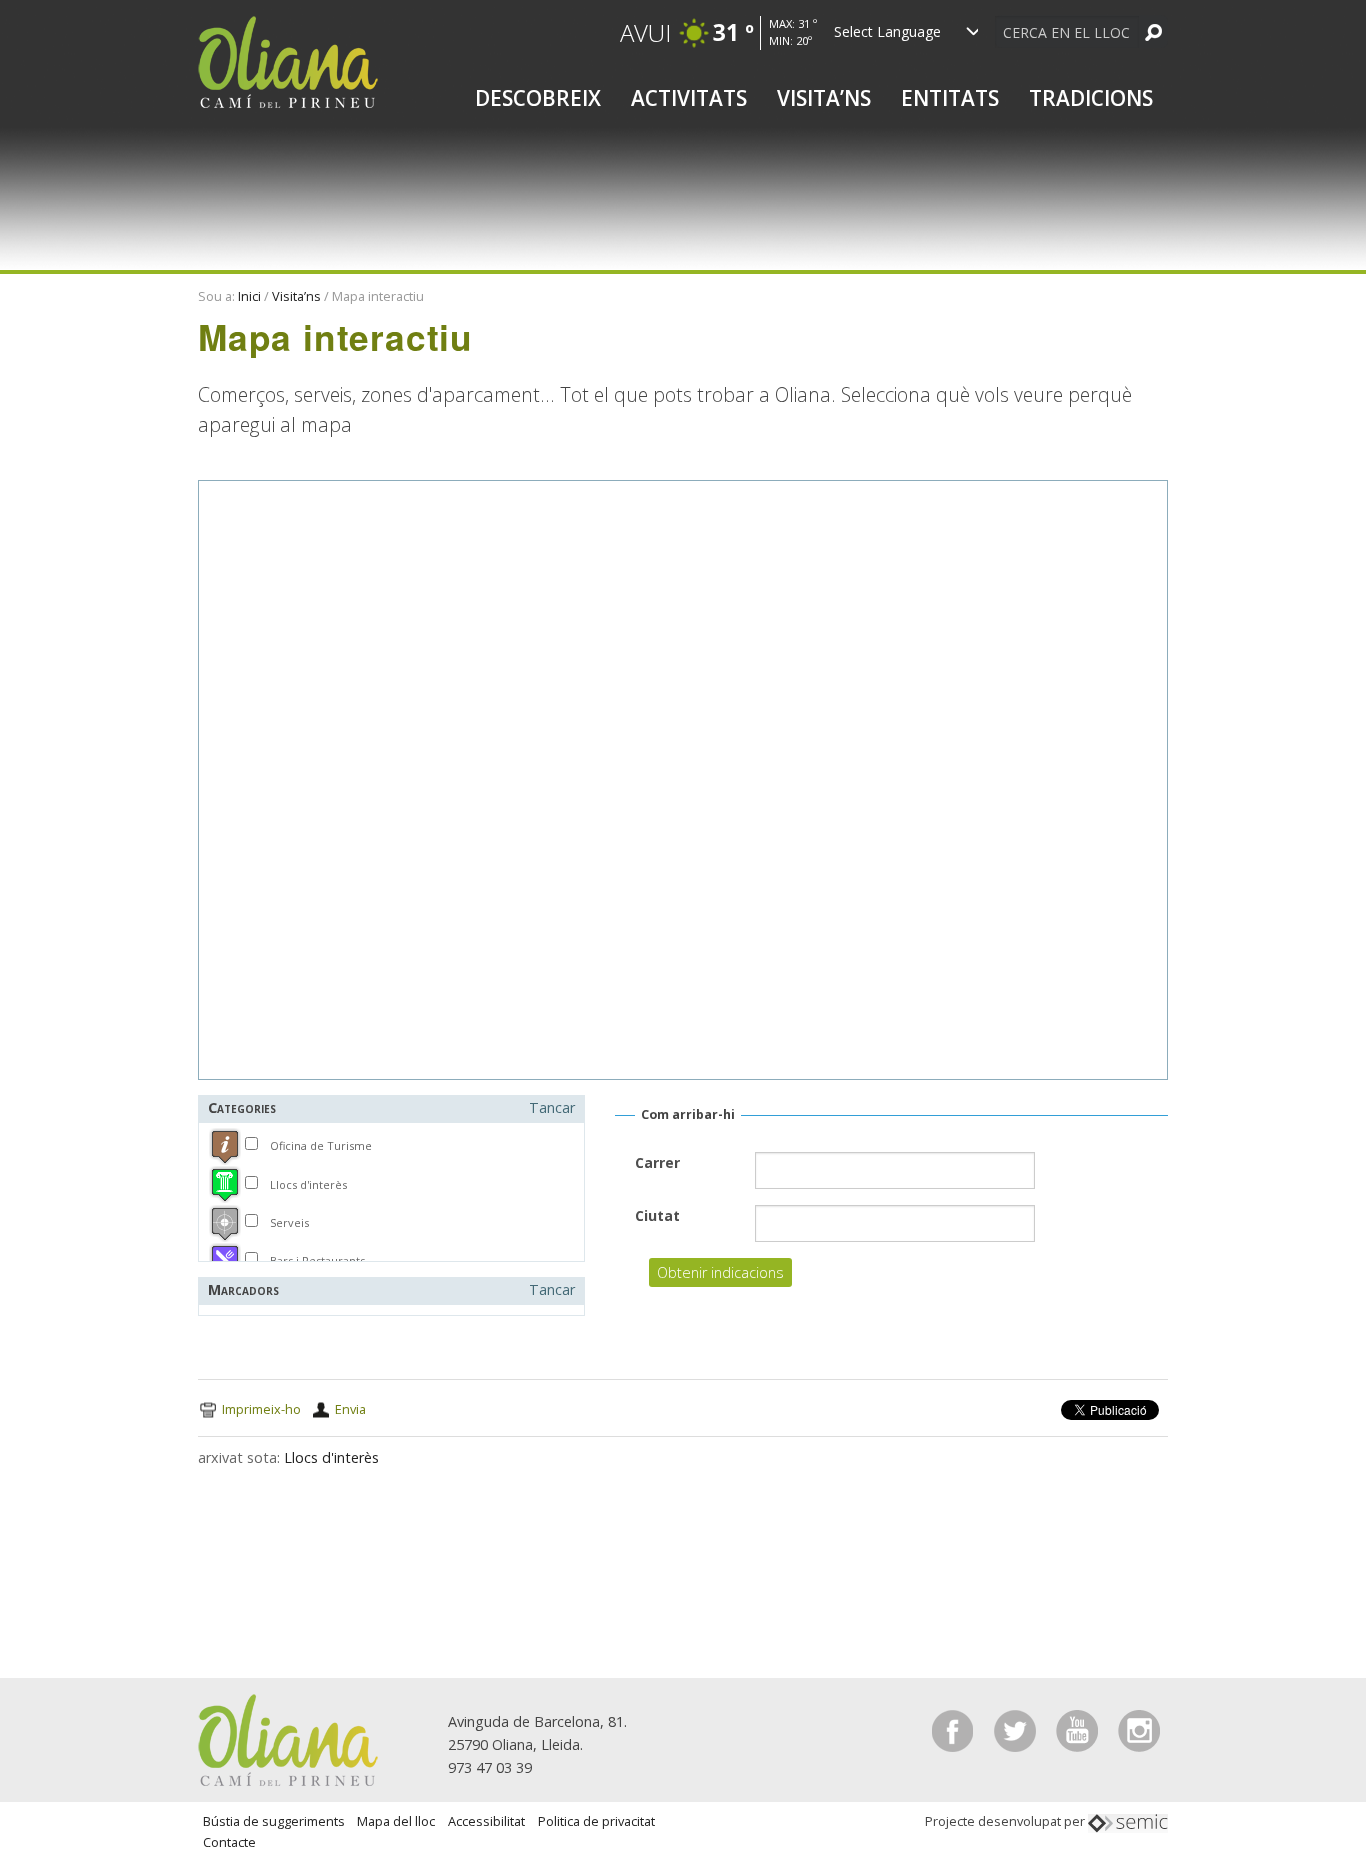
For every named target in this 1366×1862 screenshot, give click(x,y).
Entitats (950, 98)
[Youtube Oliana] (1079, 1729)
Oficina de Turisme (321, 1145)
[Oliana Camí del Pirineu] (288, 60)
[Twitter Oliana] (1017, 1729)
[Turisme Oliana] (288, 1738)
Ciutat (657, 1215)
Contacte (229, 1842)
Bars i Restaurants (317, 1260)
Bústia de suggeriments (274, 1821)
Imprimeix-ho (261, 1409)
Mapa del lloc (396, 1821)
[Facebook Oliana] (955, 1729)
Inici (249, 296)
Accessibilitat (486, 1821)
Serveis (289, 1222)
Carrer (657, 1162)
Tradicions (1091, 98)
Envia (350, 1409)
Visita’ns (824, 98)
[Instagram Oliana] (1139, 1729)
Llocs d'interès (308, 1184)
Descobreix (538, 98)
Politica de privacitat (596, 1821)
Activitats (689, 98)
